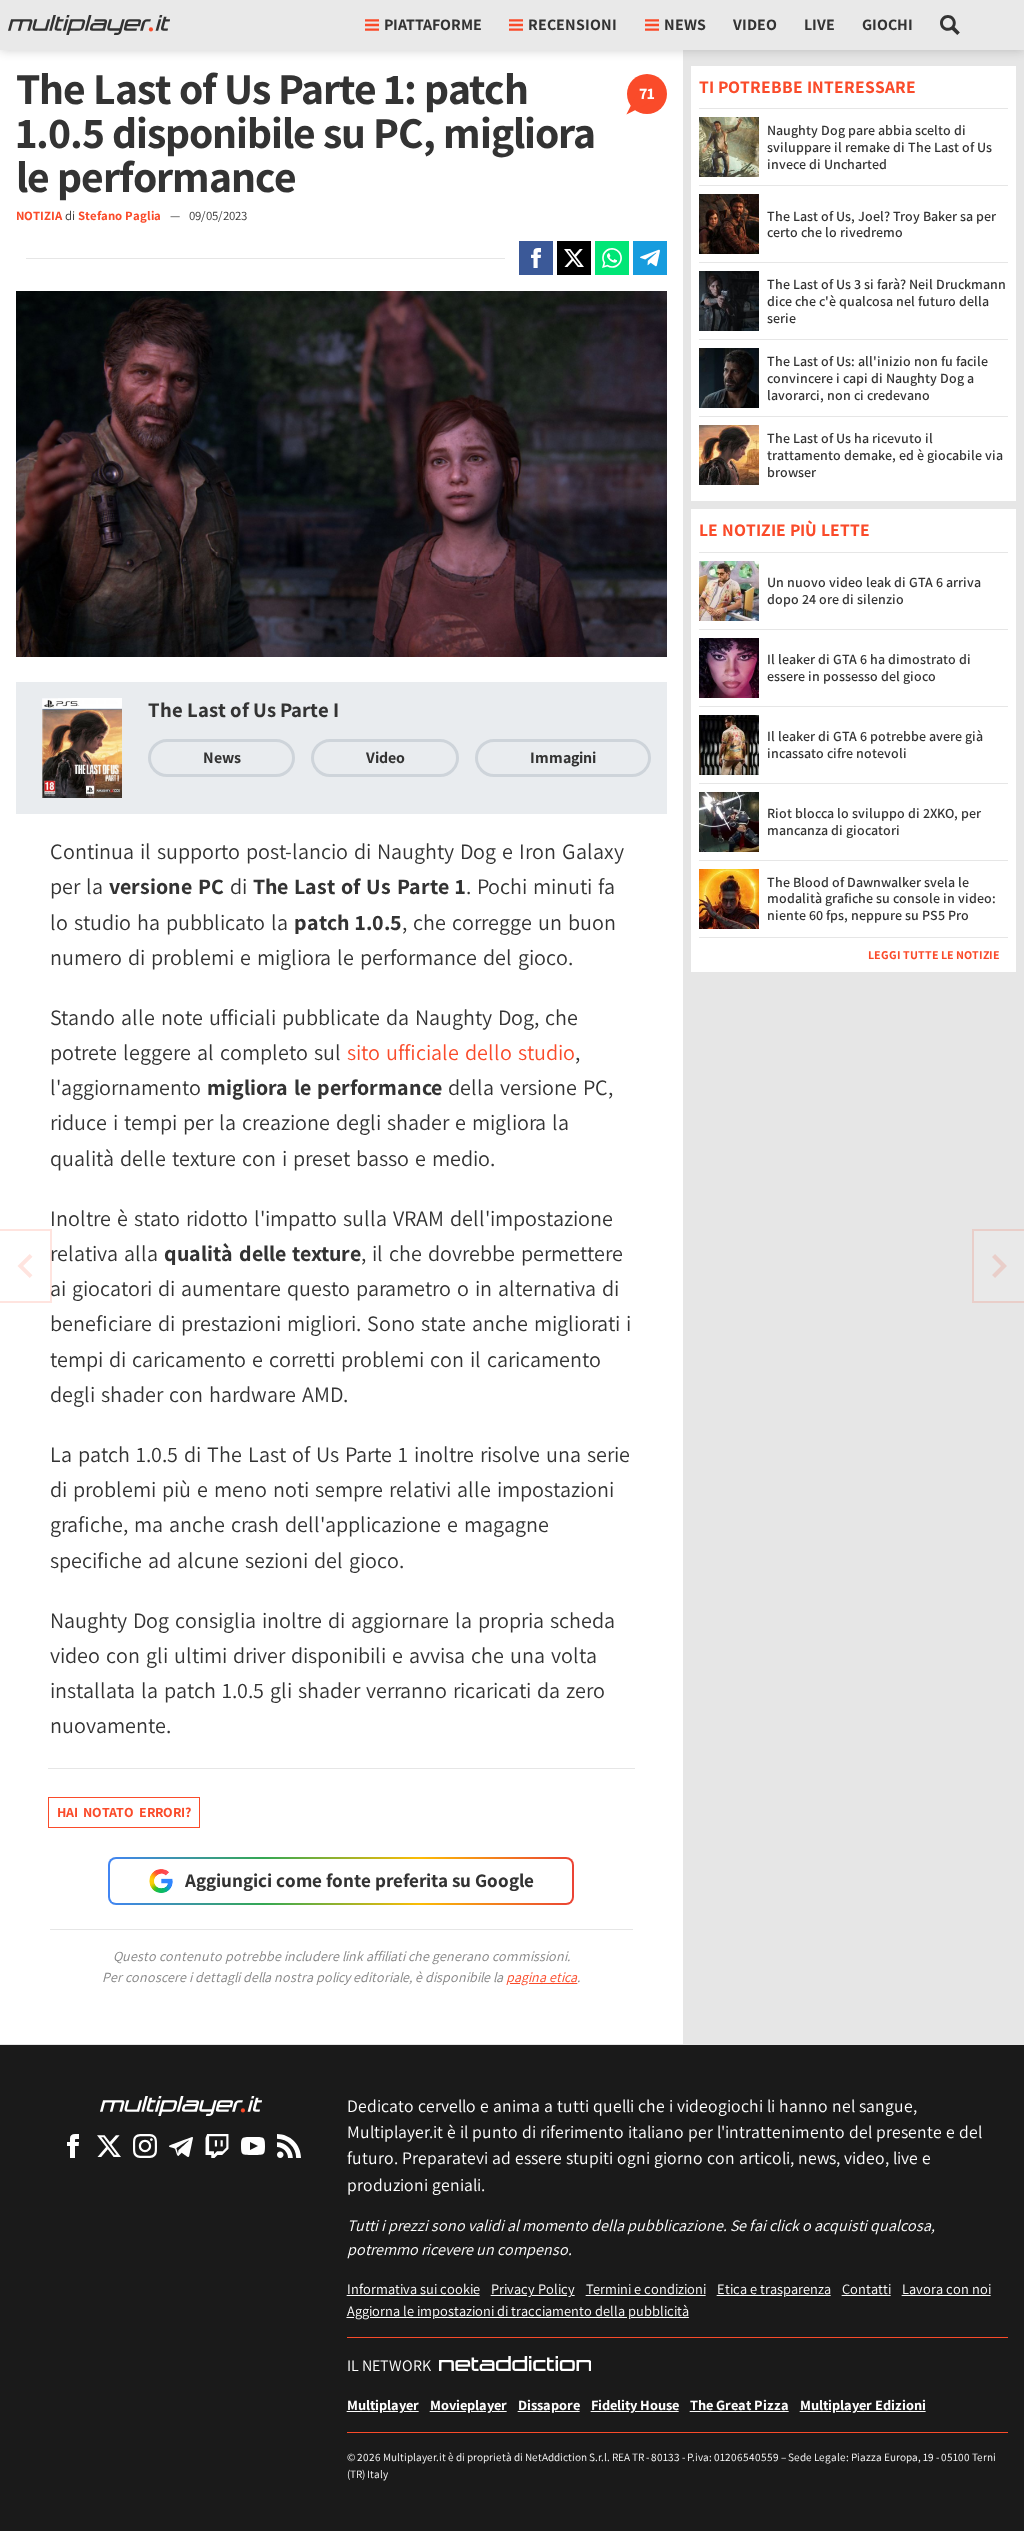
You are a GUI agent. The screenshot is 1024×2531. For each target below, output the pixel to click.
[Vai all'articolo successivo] (25, 1266)
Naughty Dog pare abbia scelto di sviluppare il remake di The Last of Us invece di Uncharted (879, 147)
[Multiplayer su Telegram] (181, 2145)
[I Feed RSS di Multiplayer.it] (289, 2145)
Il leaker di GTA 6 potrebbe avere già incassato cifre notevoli (875, 744)
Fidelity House (635, 2404)
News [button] (685, 24)
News (222, 757)
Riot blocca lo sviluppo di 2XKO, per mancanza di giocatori (874, 821)
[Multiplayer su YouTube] (253, 2145)
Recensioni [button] (572, 24)
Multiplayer (383, 2404)
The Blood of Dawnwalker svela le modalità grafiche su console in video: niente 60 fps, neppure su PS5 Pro (881, 899)
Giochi (887, 24)
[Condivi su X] (574, 258)
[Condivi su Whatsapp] (612, 258)
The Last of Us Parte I (243, 709)
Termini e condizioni (646, 2288)
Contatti (866, 2288)
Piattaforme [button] (433, 24)
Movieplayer (468, 2404)
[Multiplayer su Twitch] (217, 2145)
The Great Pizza (739, 2404)
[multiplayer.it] (181, 2104)
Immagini (563, 757)
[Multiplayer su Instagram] (145, 2145)
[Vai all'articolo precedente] (999, 1266)
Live (819, 24)
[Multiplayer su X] (109, 2145)
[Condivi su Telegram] (650, 258)
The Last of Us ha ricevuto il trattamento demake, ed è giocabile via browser (885, 455)
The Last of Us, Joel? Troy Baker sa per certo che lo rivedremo (881, 224)
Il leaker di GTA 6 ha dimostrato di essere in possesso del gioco (869, 667)
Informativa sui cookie (413, 2288)
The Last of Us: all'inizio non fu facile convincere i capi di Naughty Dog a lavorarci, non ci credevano (877, 378)
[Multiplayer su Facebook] (73, 2145)
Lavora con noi (946, 2288)
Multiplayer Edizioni (863, 2404)
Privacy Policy (533, 2288)
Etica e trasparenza (774, 2288)
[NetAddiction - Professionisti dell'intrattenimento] (515, 2366)
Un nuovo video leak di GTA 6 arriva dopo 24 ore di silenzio (874, 590)
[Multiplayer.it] (89, 25)
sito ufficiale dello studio (461, 1052)
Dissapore (549, 2404)
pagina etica (541, 1977)
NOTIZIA (39, 215)
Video (755, 24)
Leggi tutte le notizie (934, 954)
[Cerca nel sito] (950, 25)
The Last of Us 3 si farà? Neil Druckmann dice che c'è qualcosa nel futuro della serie (886, 301)
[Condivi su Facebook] (536, 258)
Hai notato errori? (124, 1812)
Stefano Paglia (121, 215)
